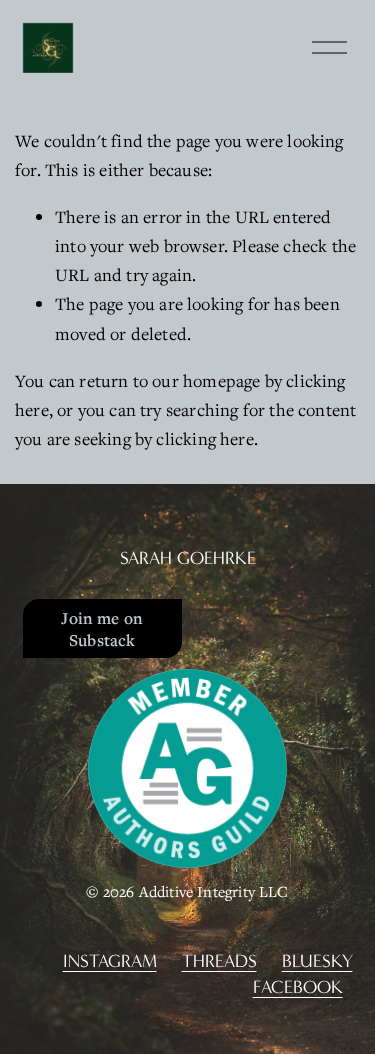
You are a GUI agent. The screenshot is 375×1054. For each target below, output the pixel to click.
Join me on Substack (102, 629)
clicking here (204, 438)
